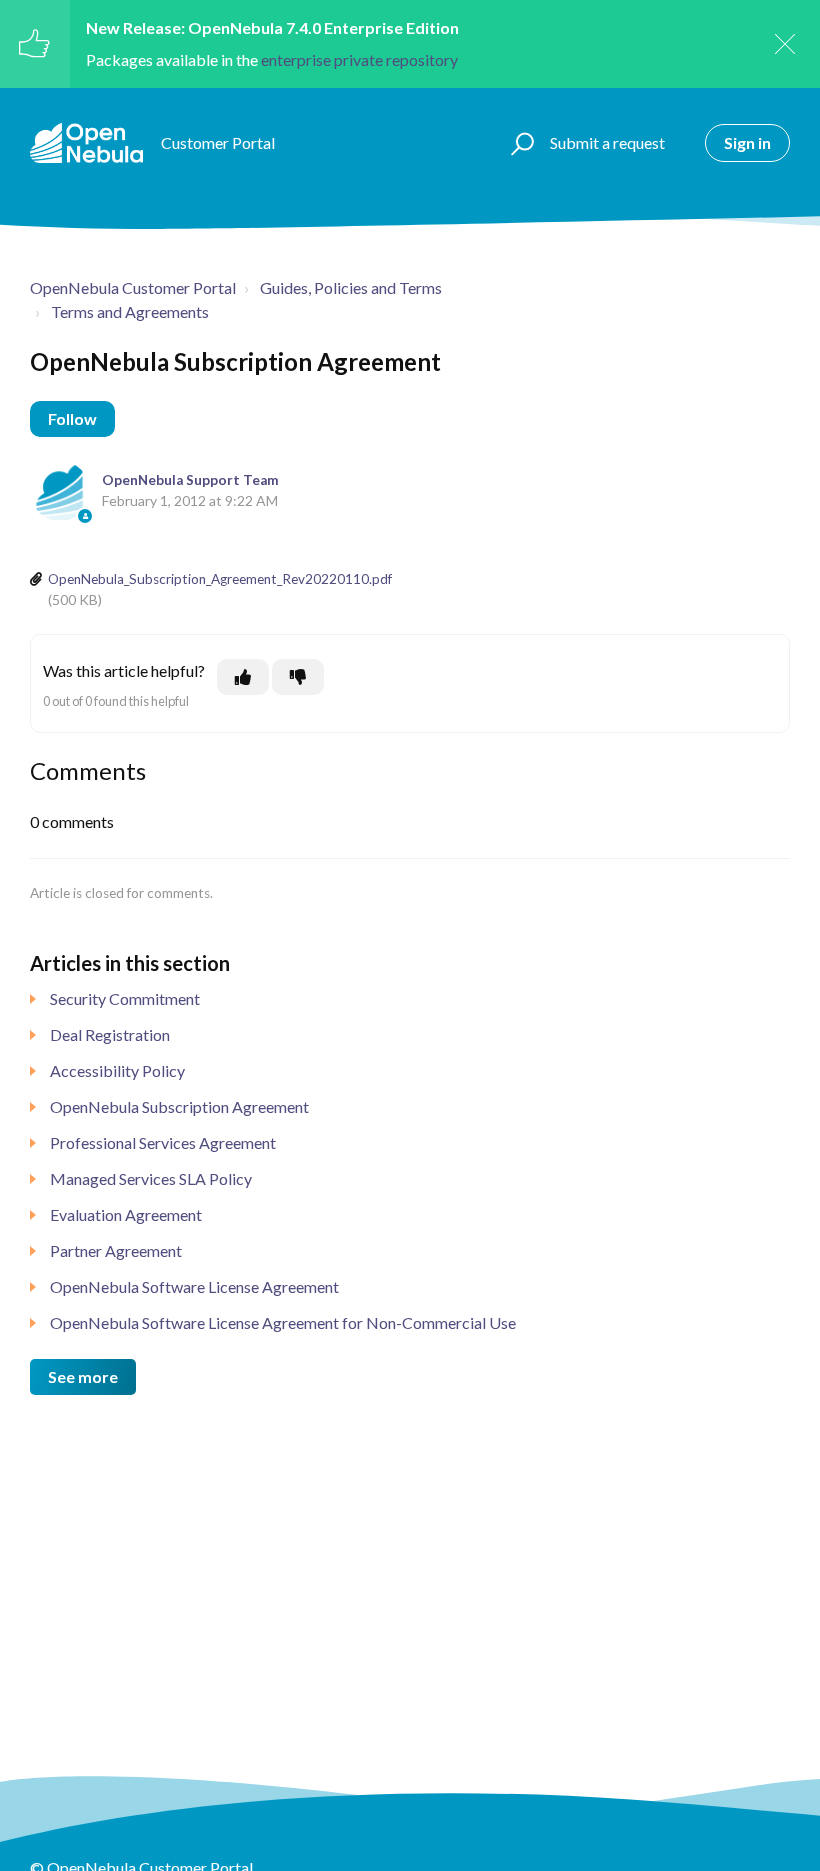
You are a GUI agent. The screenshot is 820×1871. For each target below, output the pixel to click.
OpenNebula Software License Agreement (194, 1286)
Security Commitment (125, 998)
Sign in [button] (747, 142)
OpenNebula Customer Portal (133, 287)
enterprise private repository (359, 59)
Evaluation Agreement (126, 1214)
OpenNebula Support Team (190, 480)
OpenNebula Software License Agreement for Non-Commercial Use (283, 1322)
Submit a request (607, 142)
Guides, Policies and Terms (351, 287)
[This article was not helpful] (298, 677)
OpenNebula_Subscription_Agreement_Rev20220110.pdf (220, 579)
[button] (519, 143)
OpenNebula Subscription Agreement (179, 1106)
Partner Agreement (116, 1250)
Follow (72, 418)
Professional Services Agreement (163, 1142)
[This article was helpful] (243, 677)
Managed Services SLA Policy (151, 1178)
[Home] (86, 143)
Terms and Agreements (130, 311)
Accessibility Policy (117, 1070)
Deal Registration (110, 1034)
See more (83, 1376)
